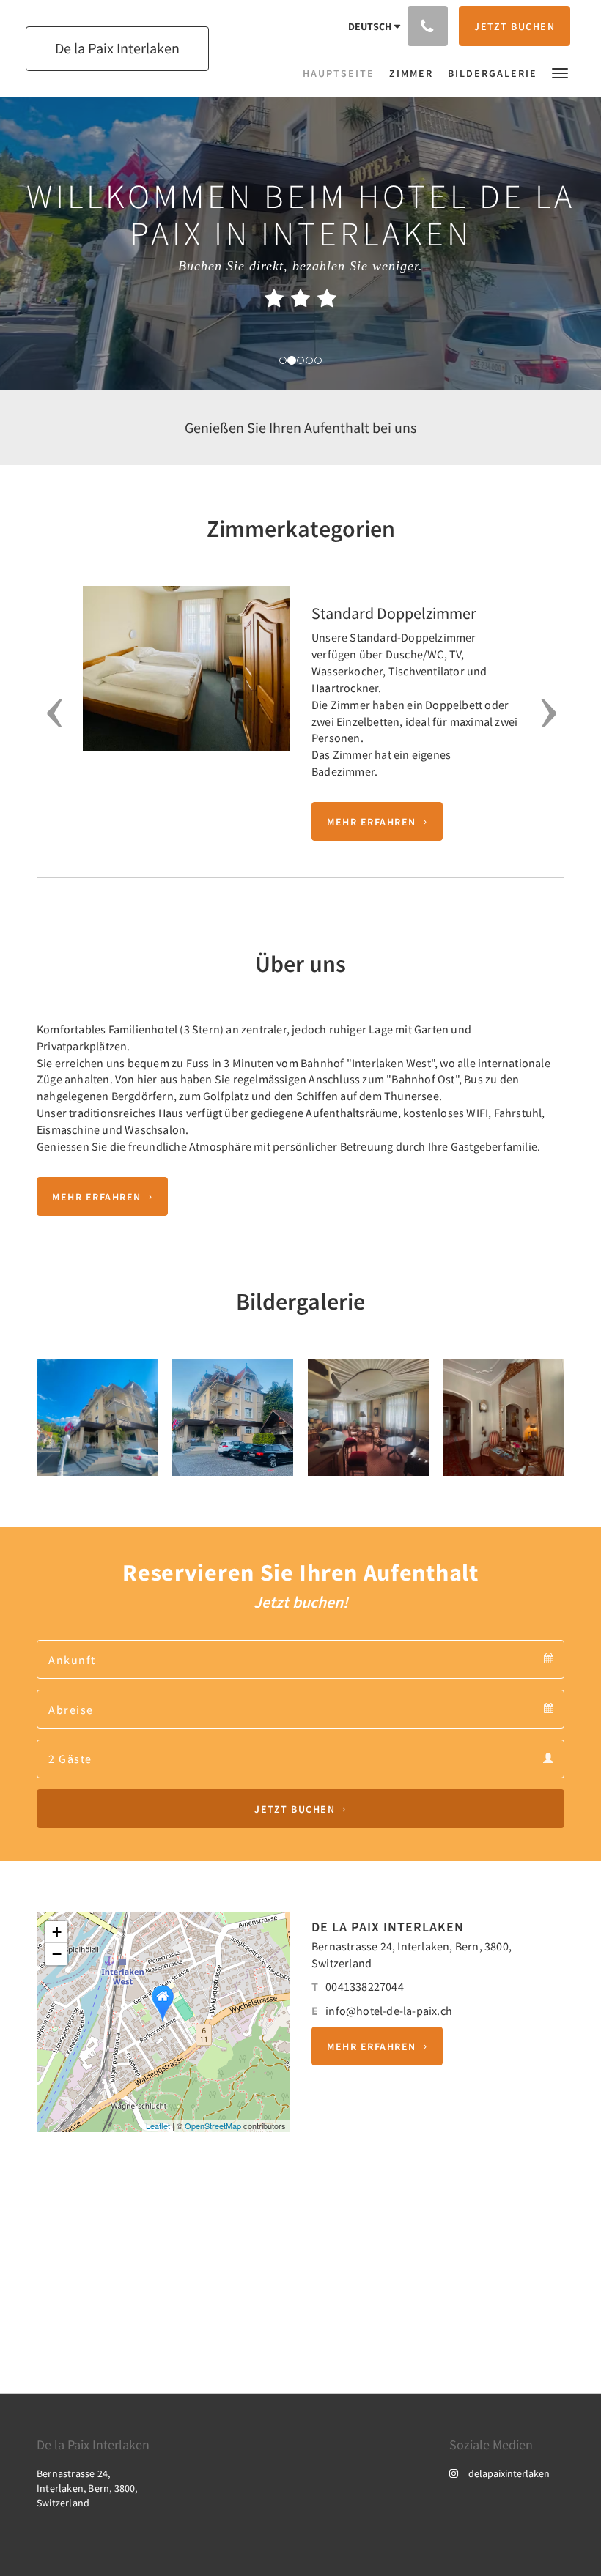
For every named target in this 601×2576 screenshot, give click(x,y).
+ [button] (57, 1932)
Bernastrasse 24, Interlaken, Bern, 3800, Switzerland (87, 2488)
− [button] (57, 1954)
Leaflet (158, 2126)
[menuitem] (342, 73)
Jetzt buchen (295, 1809)
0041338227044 (365, 1986)
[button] (560, 72)
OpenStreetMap (213, 2126)
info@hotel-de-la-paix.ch (389, 2011)
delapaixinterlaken (509, 2473)
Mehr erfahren (372, 822)
